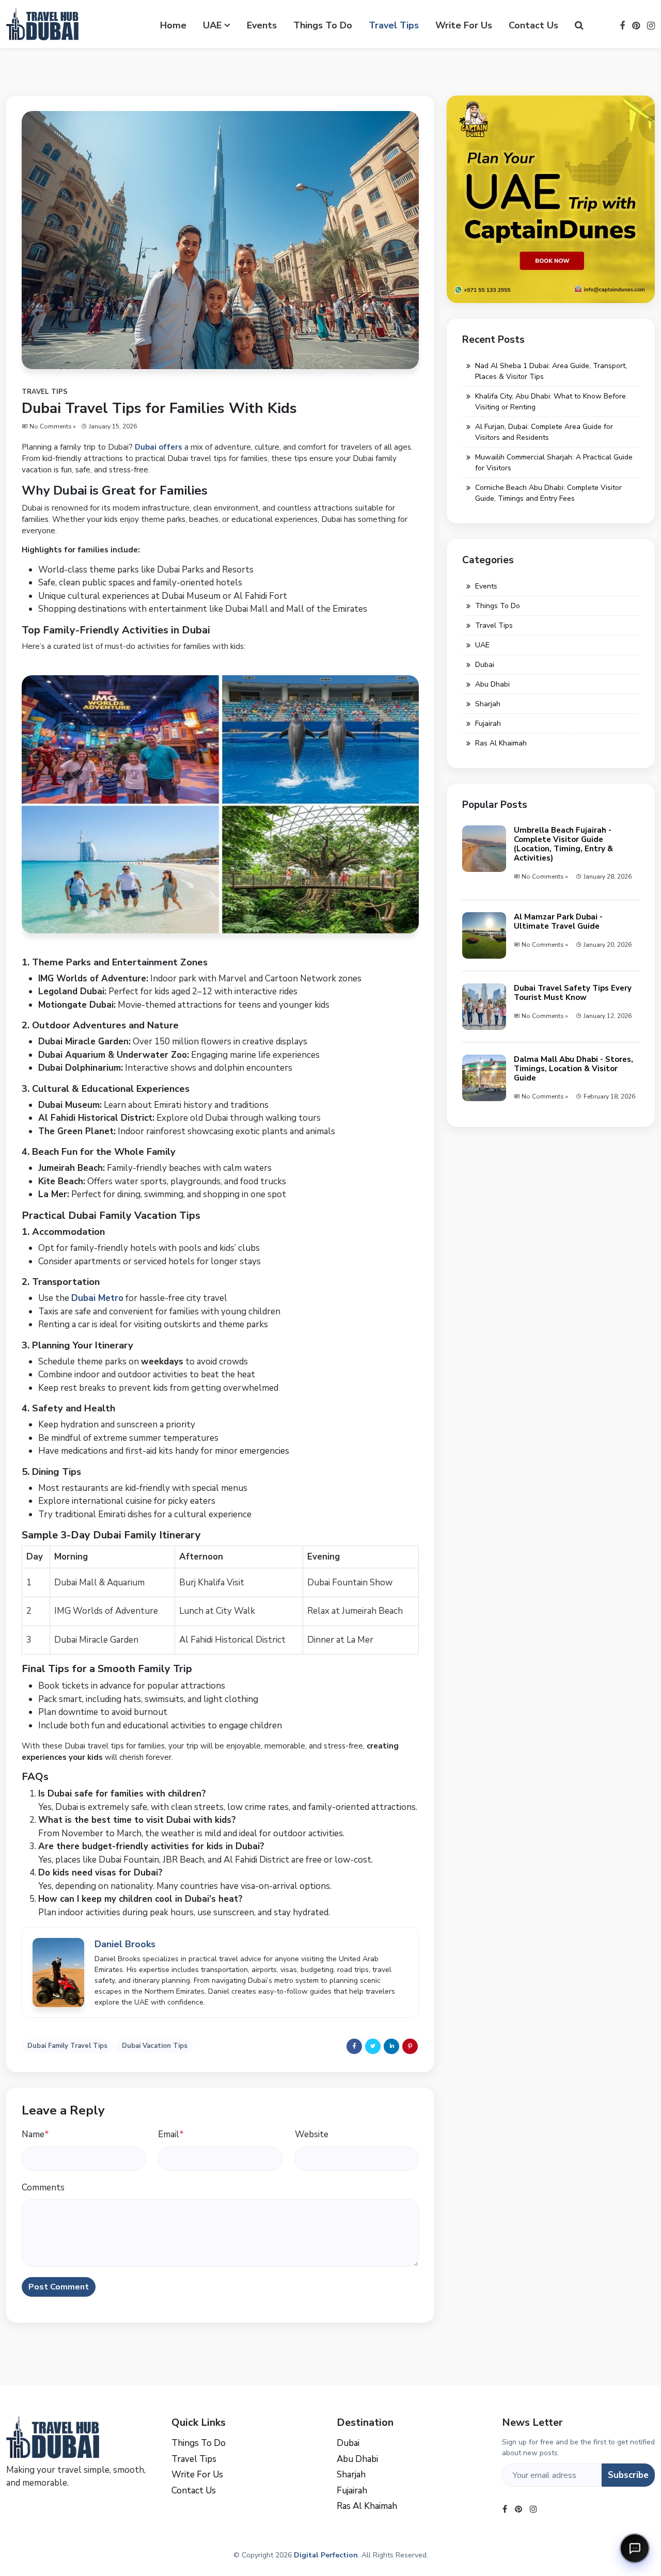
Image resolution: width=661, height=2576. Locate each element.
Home (173, 25)
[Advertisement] (551, 1215)
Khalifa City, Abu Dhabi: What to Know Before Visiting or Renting (550, 402)
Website (312, 2134)
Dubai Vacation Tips (155, 2046)
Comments (43, 2188)
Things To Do (323, 25)
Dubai (485, 665)
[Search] (579, 26)
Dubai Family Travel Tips (67, 2046)
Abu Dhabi (492, 684)
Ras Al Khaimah (501, 743)
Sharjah (488, 704)
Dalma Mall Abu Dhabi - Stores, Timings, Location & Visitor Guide (573, 1069)
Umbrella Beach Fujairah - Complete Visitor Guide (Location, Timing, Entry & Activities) (563, 844)
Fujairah (488, 723)
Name (35, 2134)
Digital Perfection (326, 2555)
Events (262, 25)
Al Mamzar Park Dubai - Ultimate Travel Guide (558, 921)
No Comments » (53, 426)
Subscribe (628, 2475)
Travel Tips (394, 25)
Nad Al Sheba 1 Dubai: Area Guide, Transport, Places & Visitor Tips (551, 371)
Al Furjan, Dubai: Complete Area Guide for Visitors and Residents (544, 432)
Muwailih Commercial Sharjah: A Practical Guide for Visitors (554, 463)
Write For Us (464, 25)
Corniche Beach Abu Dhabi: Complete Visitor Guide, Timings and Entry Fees (548, 493)
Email (171, 2134)
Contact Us (533, 25)
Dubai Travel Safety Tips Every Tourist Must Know (573, 993)
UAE (212, 25)
